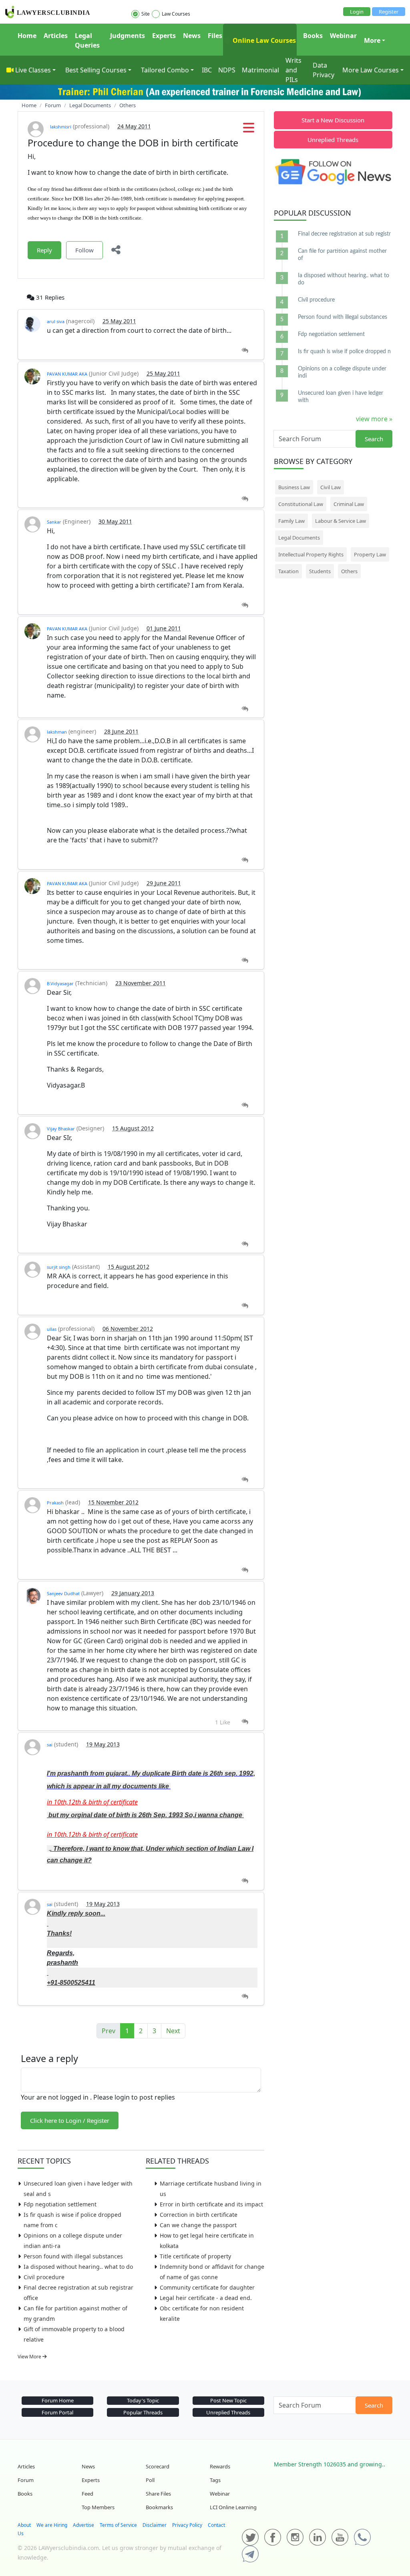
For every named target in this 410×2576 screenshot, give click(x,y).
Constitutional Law (301, 504)
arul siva (56, 321)
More (372, 40)
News (192, 36)
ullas (52, 1329)
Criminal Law (349, 504)
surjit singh (59, 1267)
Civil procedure (44, 2277)
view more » (374, 419)
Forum (26, 2480)
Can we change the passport (198, 2225)
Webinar (343, 36)
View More (30, 2357)
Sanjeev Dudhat (63, 1593)
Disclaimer (155, 2525)
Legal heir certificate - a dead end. (206, 2298)
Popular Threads (143, 2412)
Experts (164, 36)
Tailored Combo (165, 70)
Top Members (98, 2507)
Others (349, 571)
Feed (87, 2494)
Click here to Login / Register (70, 2120)
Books (313, 36)
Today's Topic (143, 2400)
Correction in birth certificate (199, 2215)
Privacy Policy (187, 2525)
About (24, 2525)
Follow (84, 250)
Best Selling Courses (96, 70)
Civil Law (331, 487)
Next (173, 2031)
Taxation (288, 571)
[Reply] (245, 351)
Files (215, 36)
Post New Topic (228, 2400)
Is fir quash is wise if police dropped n (344, 352)
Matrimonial (260, 70)
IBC (207, 70)
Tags (215, 2480)
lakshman (57, 732)
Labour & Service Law (341, 521)
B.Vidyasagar (60, 983)
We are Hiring (52, 2525)
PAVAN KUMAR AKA (67, 374)
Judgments (128, 36)
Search (374, 439)
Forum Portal (57, 2412)
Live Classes (33, 70)
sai (50, 1745)
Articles (56, 36)
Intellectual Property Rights (311, 554)
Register (389, 12)
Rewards (220, 2466)
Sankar (54, 522)
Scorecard (158, 2466)
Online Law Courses (263, 40)
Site (146, 14)
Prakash (55, 1503)
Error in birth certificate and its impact (211, 2204)
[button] (249, 130)
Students (320, 571)
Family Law (291, 521)
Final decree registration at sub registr (344, 234)
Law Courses (176, 14)
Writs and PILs (293, 70)
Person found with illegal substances (73, 2256)
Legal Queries (87, 40)
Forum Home (58, 2400)
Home (27, 36)
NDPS (227, 70)
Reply (44, 250)
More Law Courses (371, 70)
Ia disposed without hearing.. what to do (78, 2267)
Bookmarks (159, 2507)
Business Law (294, 487)
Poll (150, 2480)
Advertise (83, 2525)
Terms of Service (118, 2525)
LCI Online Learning (233, 2507)
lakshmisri (61, 127)
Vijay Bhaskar (61, 1129)
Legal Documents (299, 538)
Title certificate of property (195, 2256)
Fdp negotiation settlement (60, 2204)
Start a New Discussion (333, 120)
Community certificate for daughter (207, 2287)
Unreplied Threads (333, 140)
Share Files (158, 2494)
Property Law (370, 554)
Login (357, 12)
